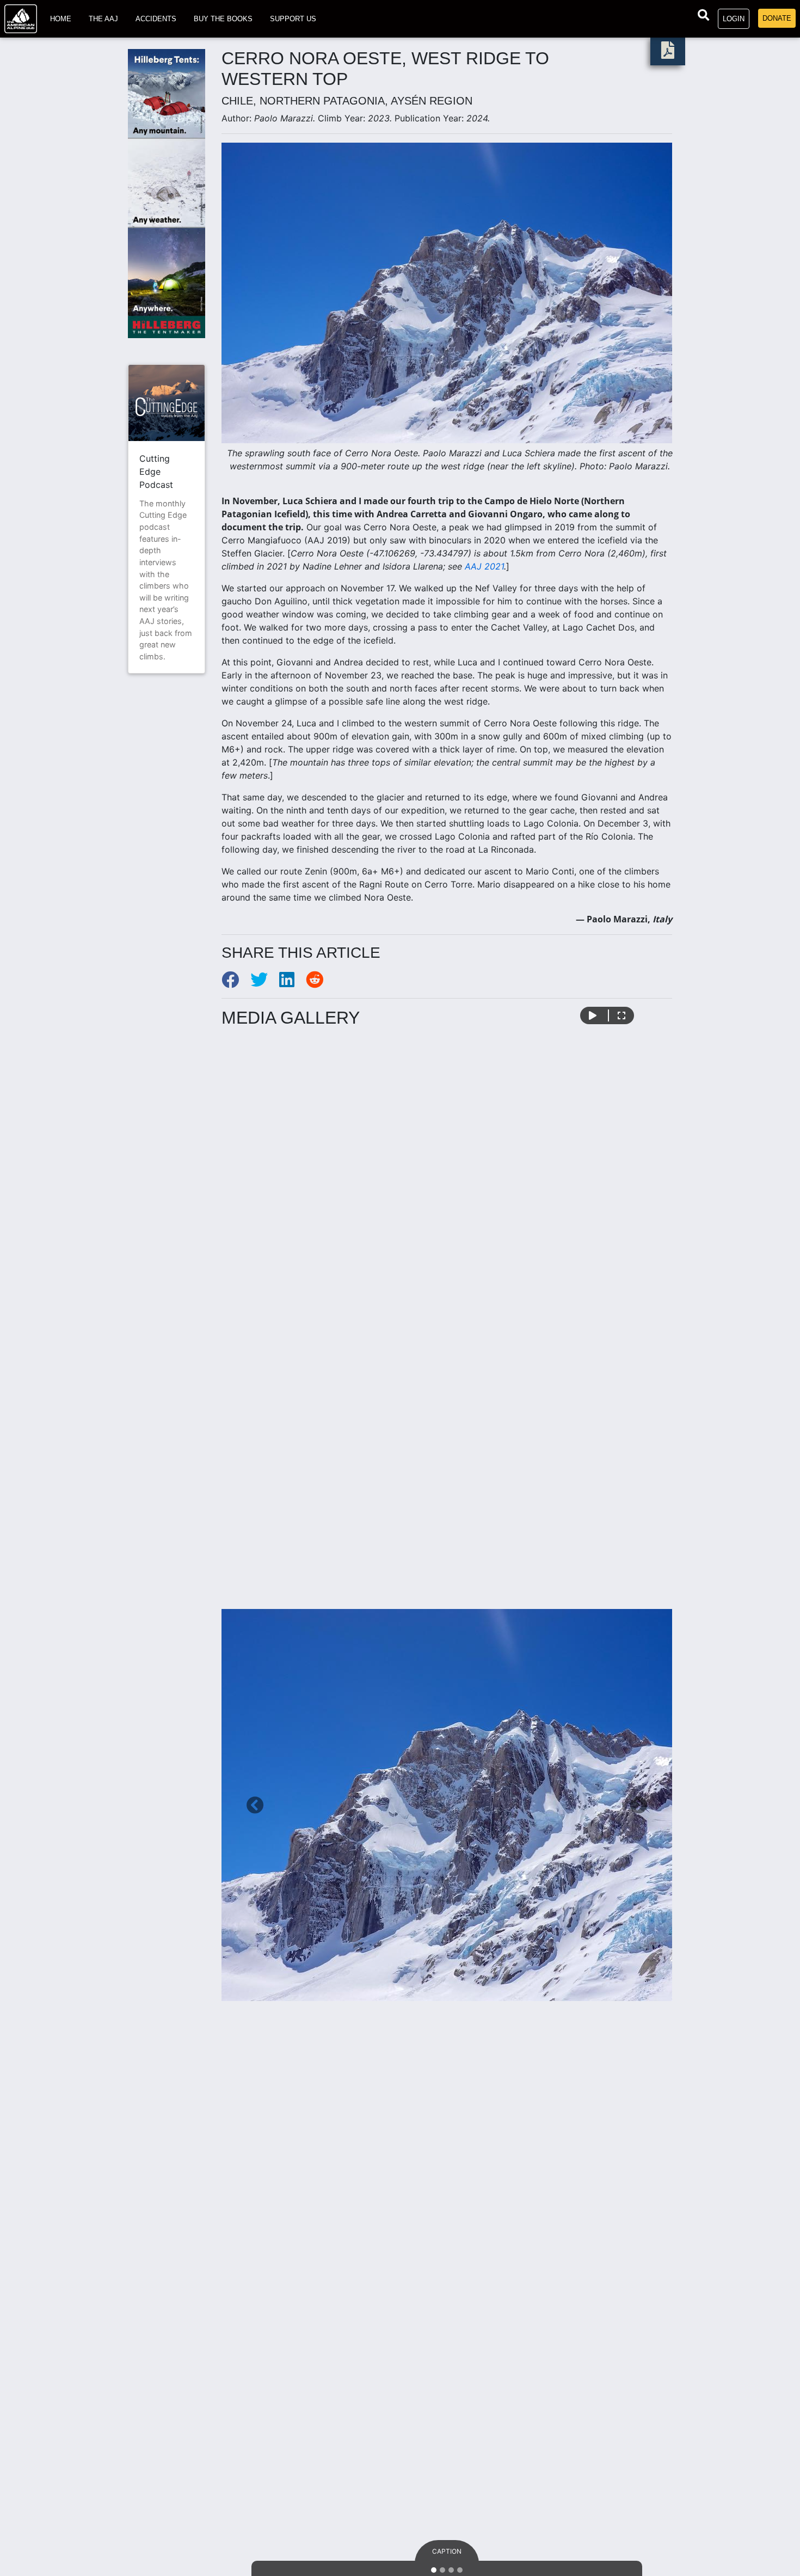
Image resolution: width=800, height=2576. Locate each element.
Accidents (156, 19)
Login (734, 19)
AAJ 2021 (484, 566)
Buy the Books (223, 19)
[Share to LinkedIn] (293, 983)
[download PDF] (668, 53)
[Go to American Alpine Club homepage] (21, 19)
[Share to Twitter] (265, 983)
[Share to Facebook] (236, 983)
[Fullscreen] (621, 1015)
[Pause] (593, 1015)
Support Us (293, 19)
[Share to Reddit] (319, 983)
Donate (777, 18)
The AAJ (103, 19)
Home (61, 19)
